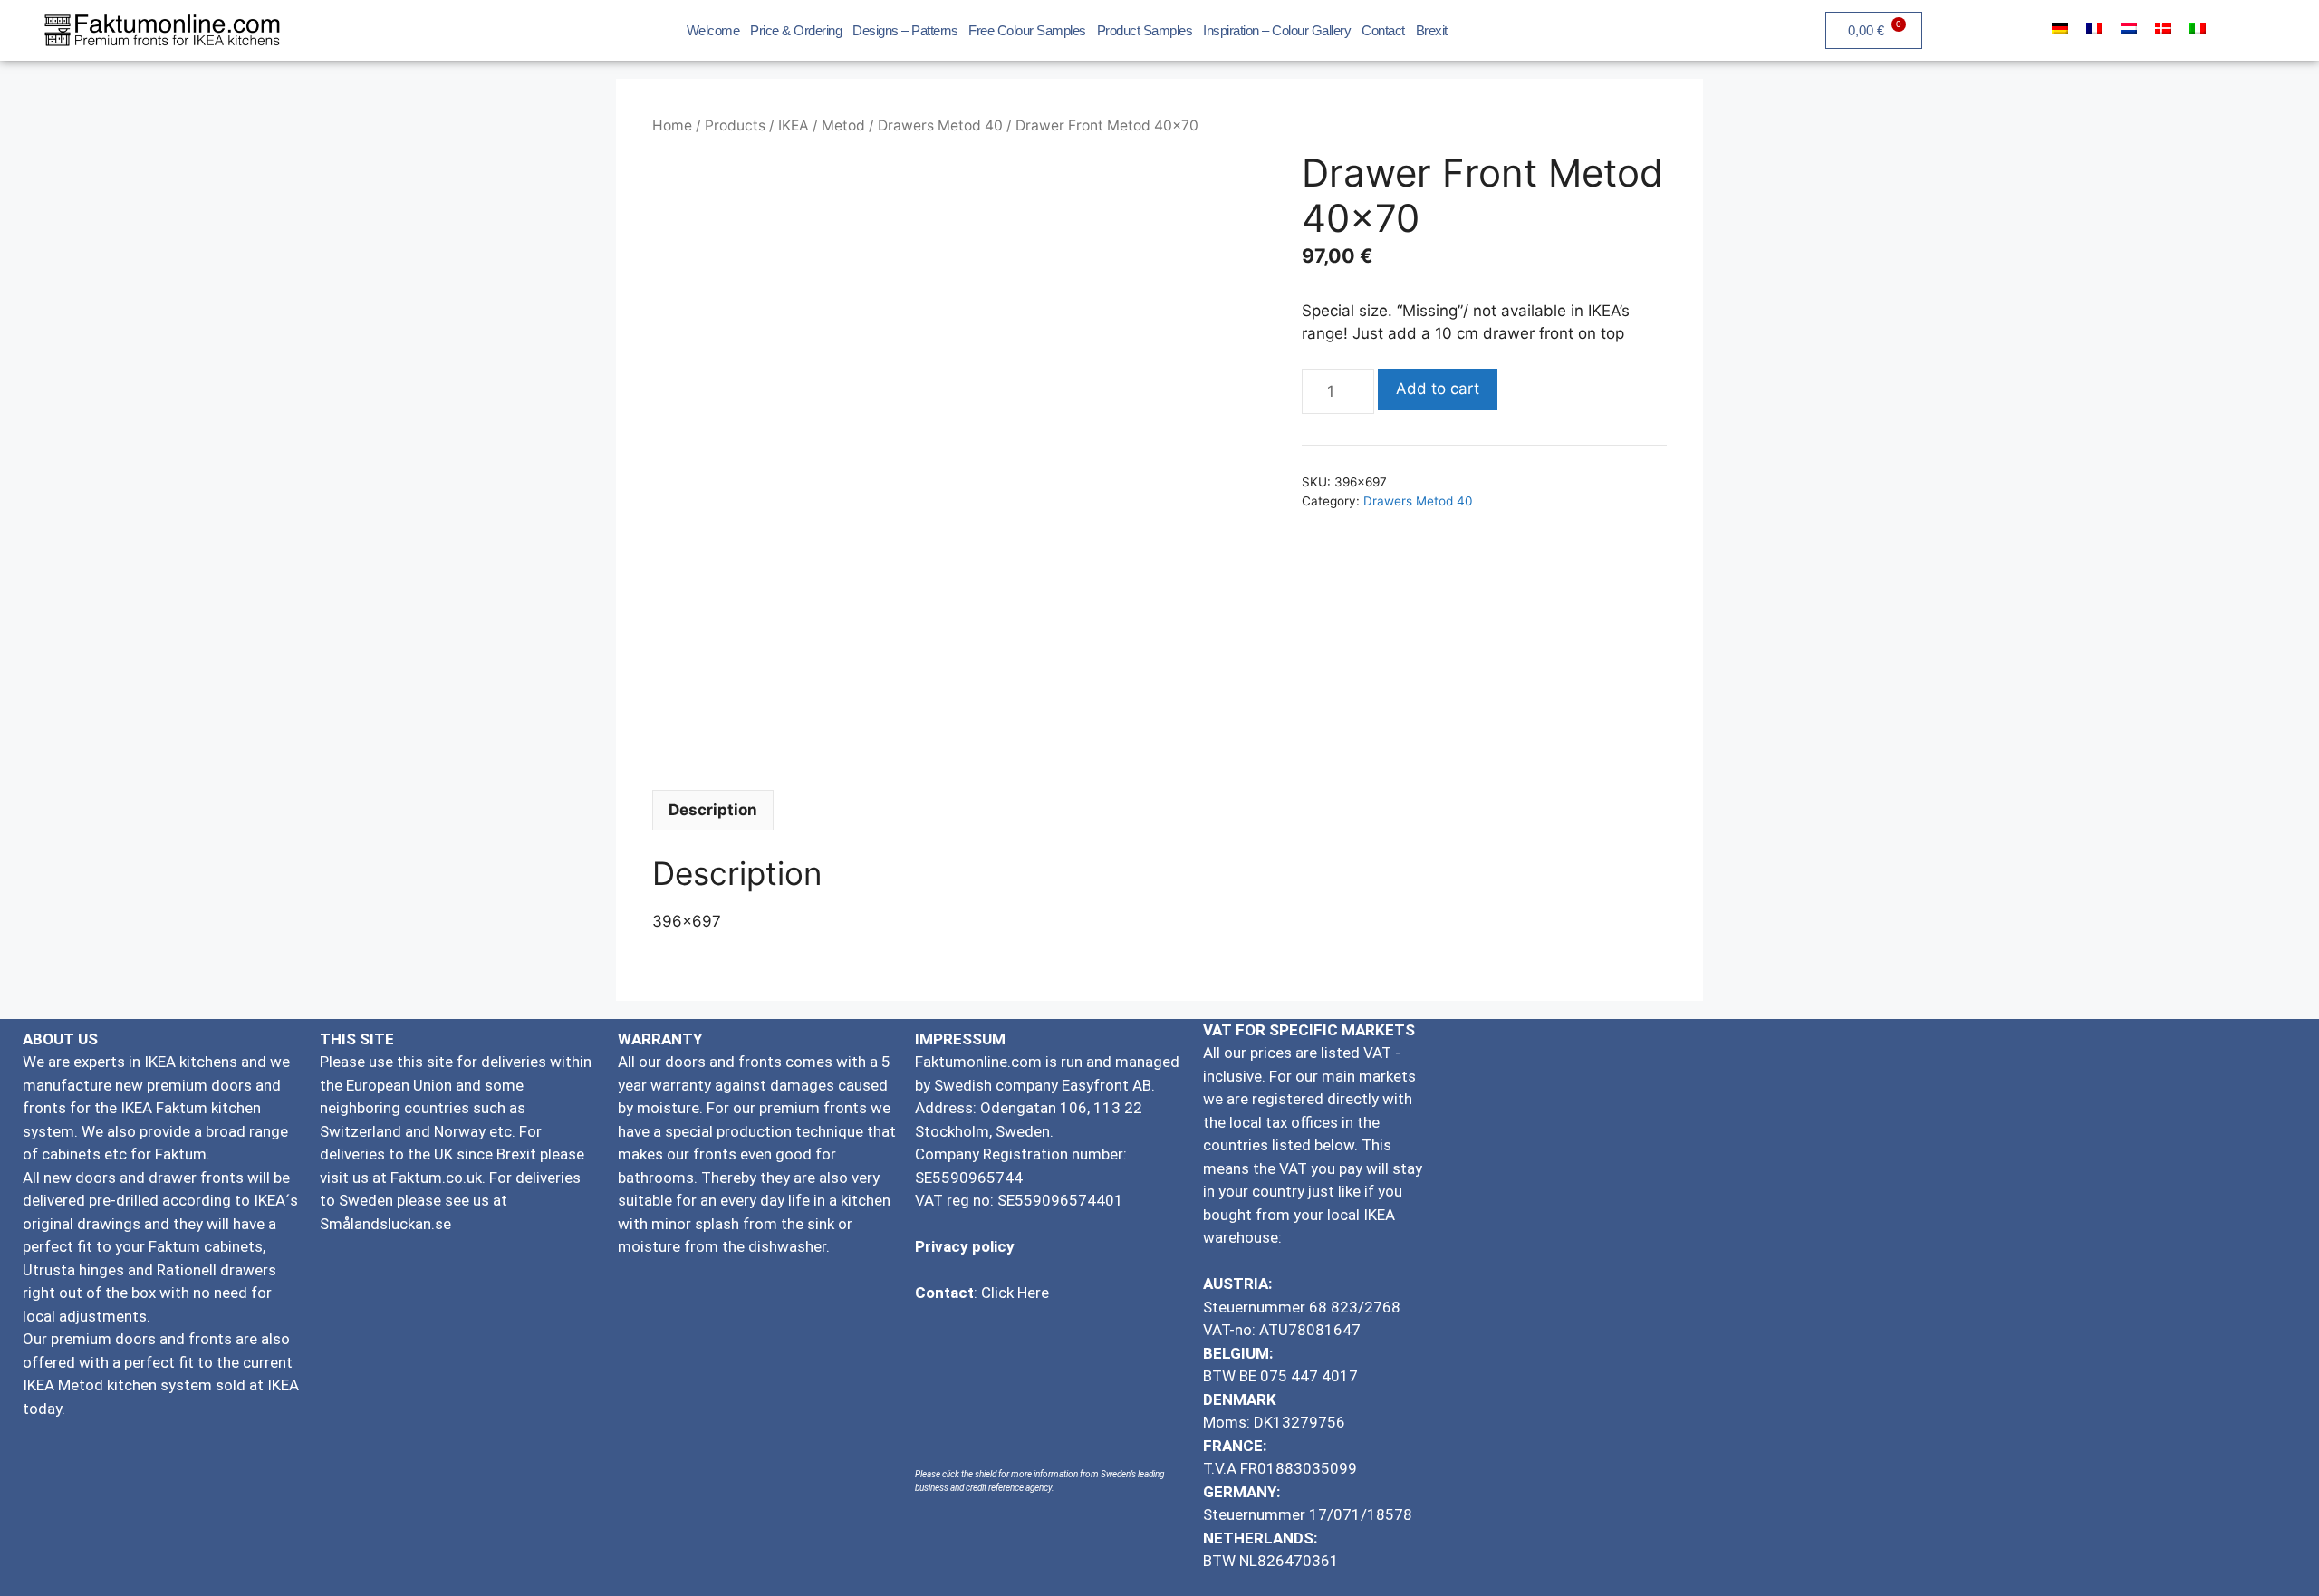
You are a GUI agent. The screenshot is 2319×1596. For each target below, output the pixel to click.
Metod (843, 125)
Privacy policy (965, 1246)
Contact (1383, 30)
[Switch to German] (2060, 28)
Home (672, 125)
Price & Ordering (796, 30)
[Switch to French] (2094, 28)
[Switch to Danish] (2163, 28)
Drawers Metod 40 (940, 125)
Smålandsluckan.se (387, 1224)
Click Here (1015, 1293)
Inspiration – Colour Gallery (1277, 30)
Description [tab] (713, 810)
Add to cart (1438, 389)
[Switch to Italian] (2198, 28)
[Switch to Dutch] (2129, 28)
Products (735, 125)
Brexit (1432, 30)
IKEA (794, 125)
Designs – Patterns (905, 30)
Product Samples (1145, 30)
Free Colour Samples (1027, 30)
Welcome (713, 30)
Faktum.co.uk (436, 1178)
